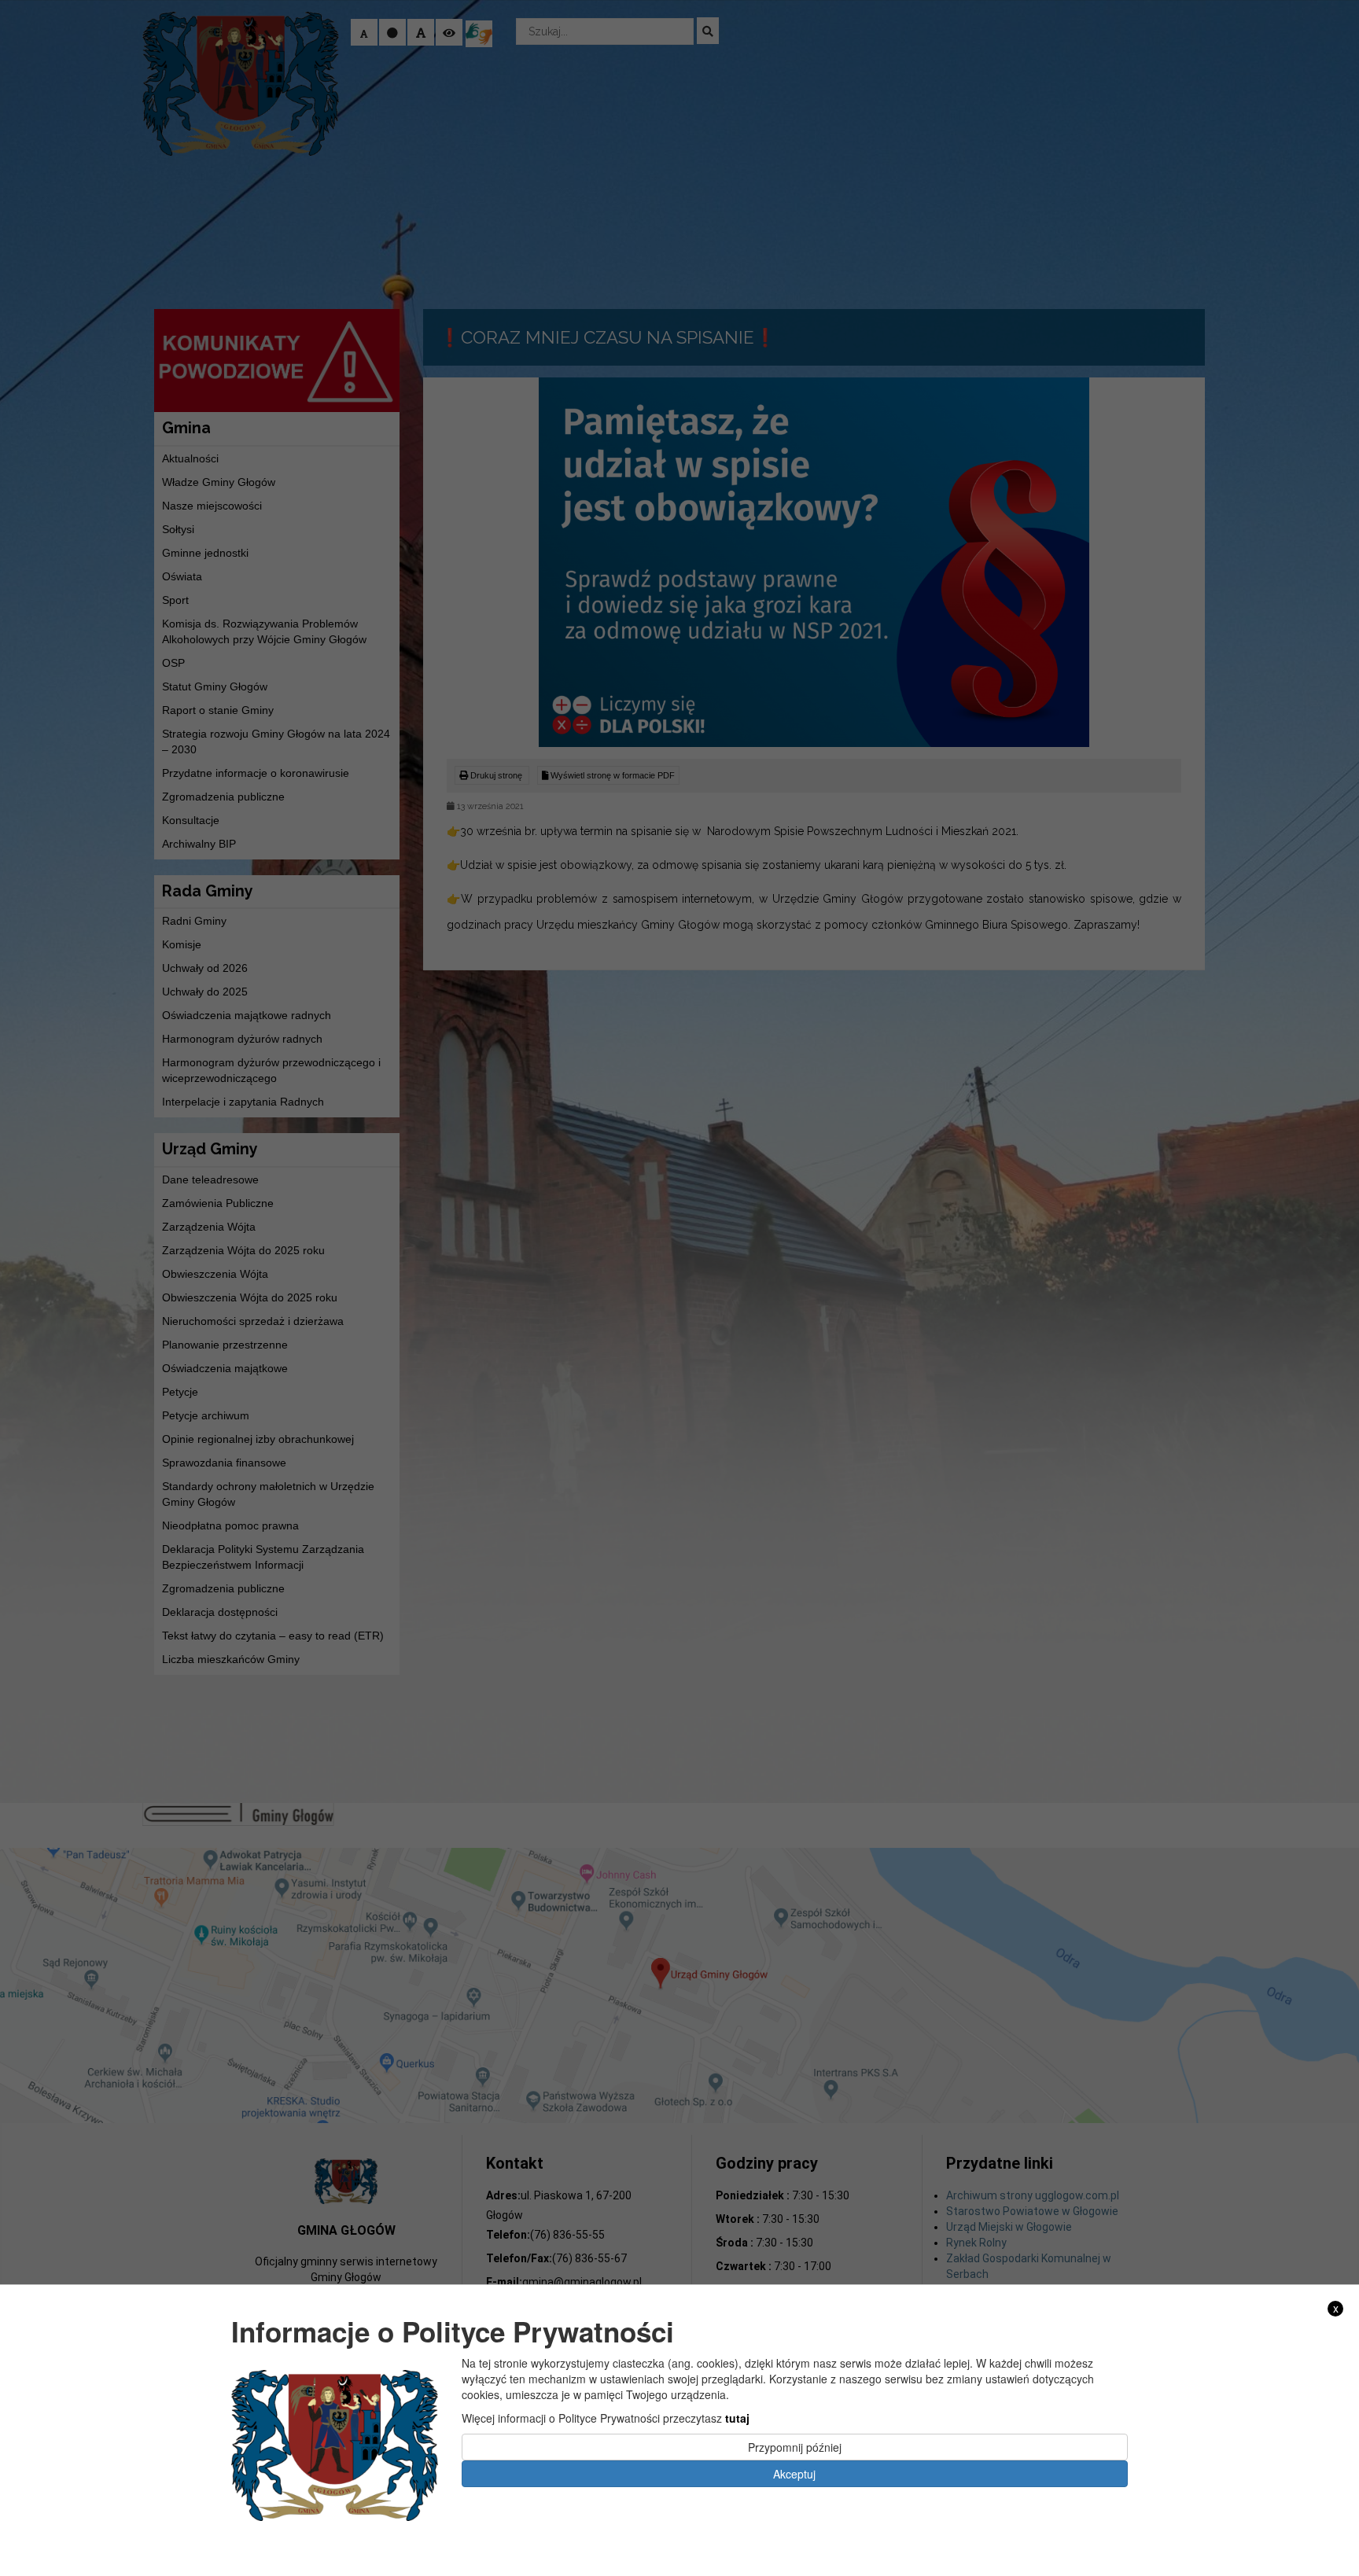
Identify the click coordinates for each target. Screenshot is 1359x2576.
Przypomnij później (795, 2446)
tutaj (737, 2417)
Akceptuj (794, 2473)
